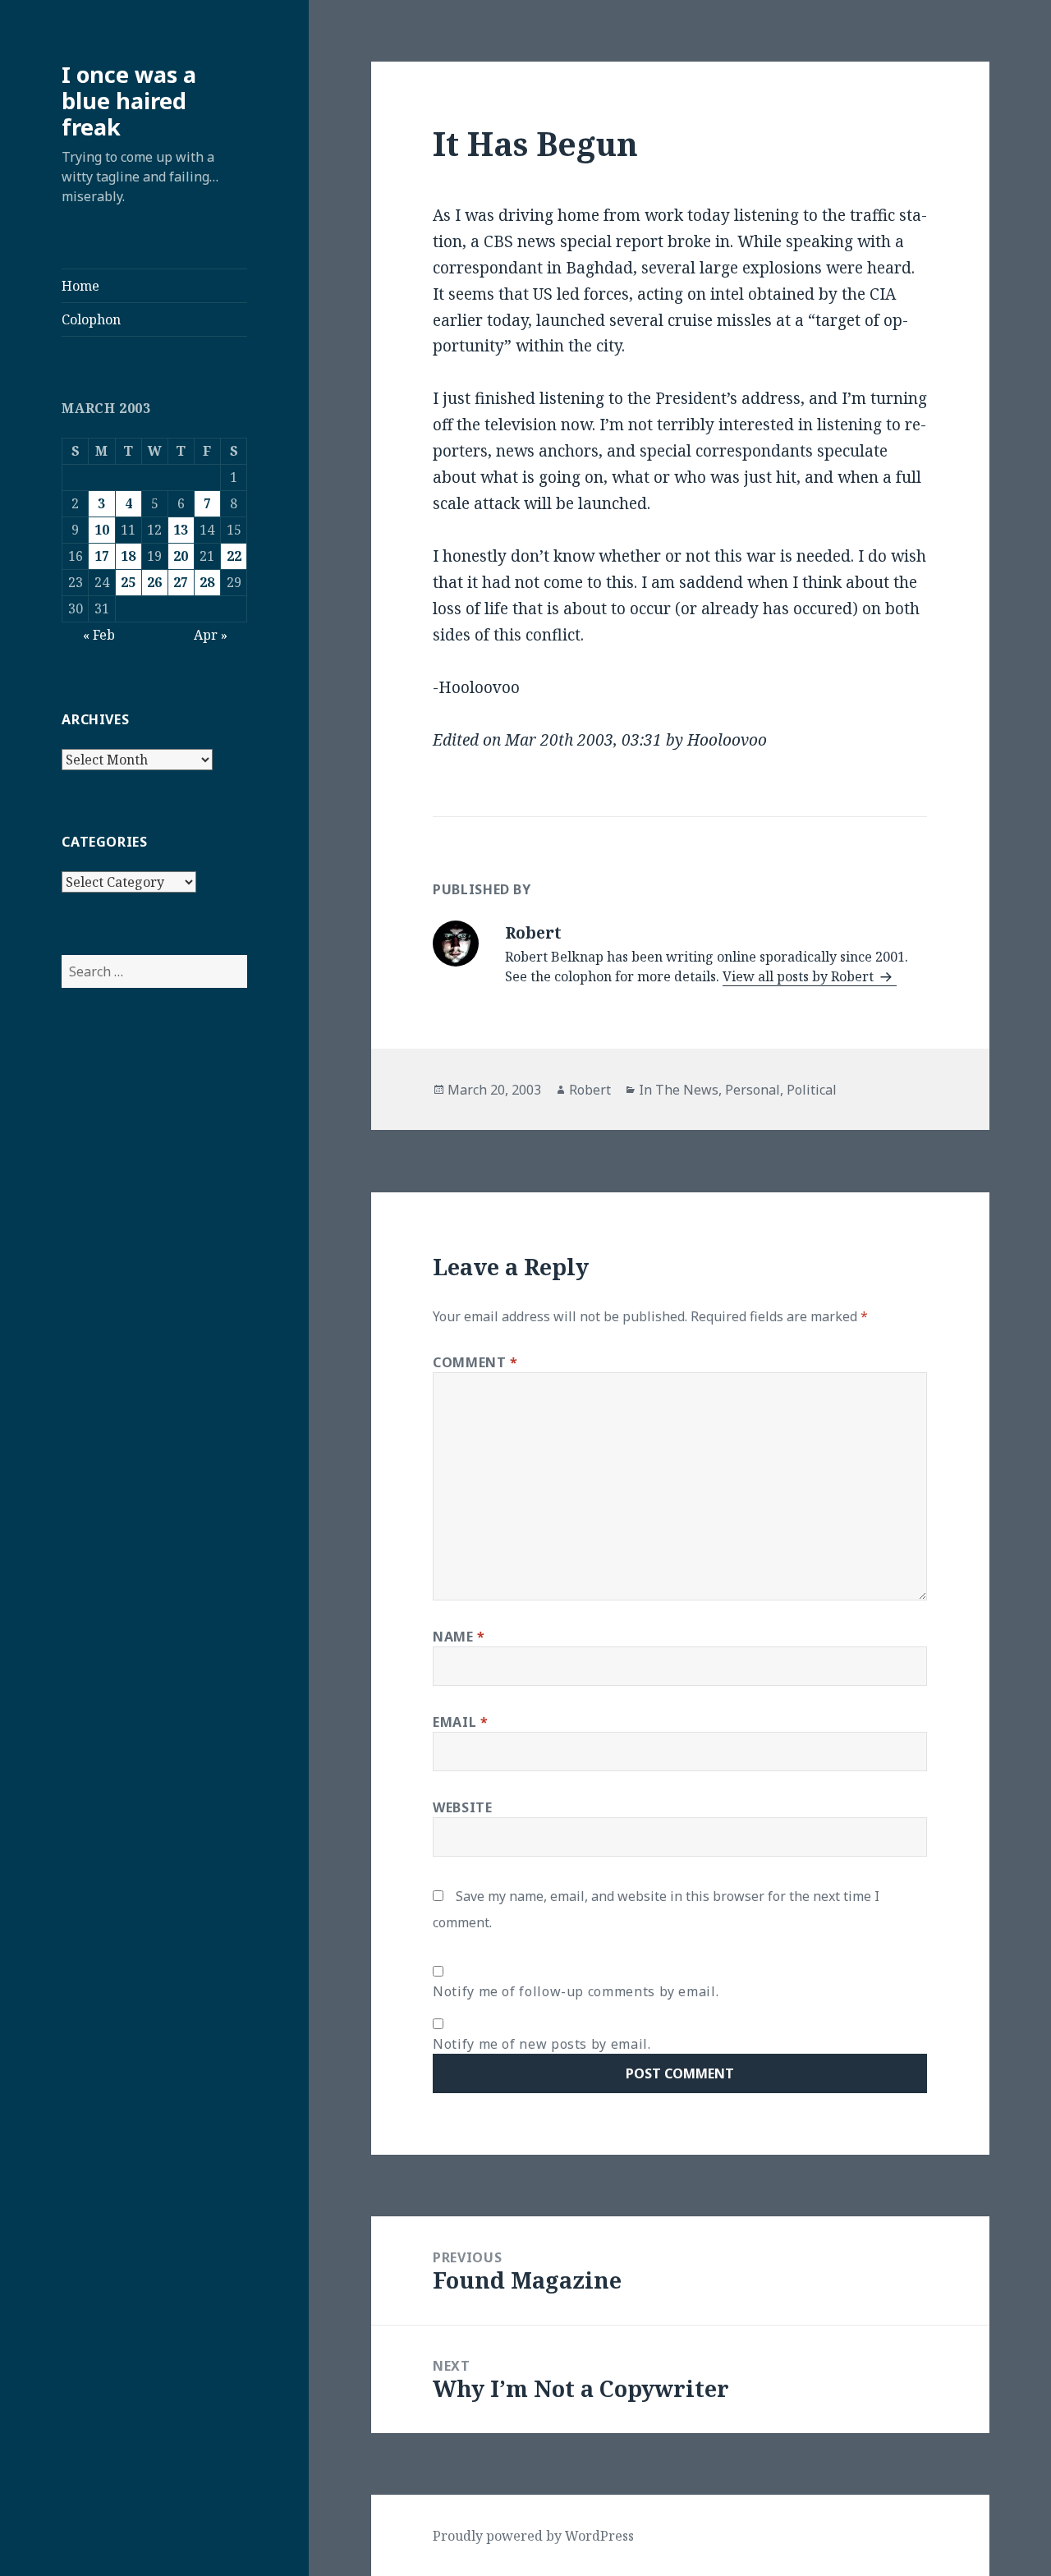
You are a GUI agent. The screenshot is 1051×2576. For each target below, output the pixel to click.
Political (812, 1090)
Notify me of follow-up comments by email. (576, 1991)
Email (460, 1722)
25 (128, 582)
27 (181, 582)
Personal (753, 1090)
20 (181, 556)
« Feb (99, 635)
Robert (590, 1090)
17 (102, 556)
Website (462, 1807)
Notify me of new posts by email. (542, 2044)
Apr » (211, 635)
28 (207, 582)
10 (102, 530)
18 (128, 556)
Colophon (91, 319)
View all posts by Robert (800, 976)
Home (80, 286)
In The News (679, 1090)
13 (181, 530)
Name (459, 1637)
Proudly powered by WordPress (533, 2536)
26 (154, 582)
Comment (475, 1362)
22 (234, 556)
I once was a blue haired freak (129, 101)
